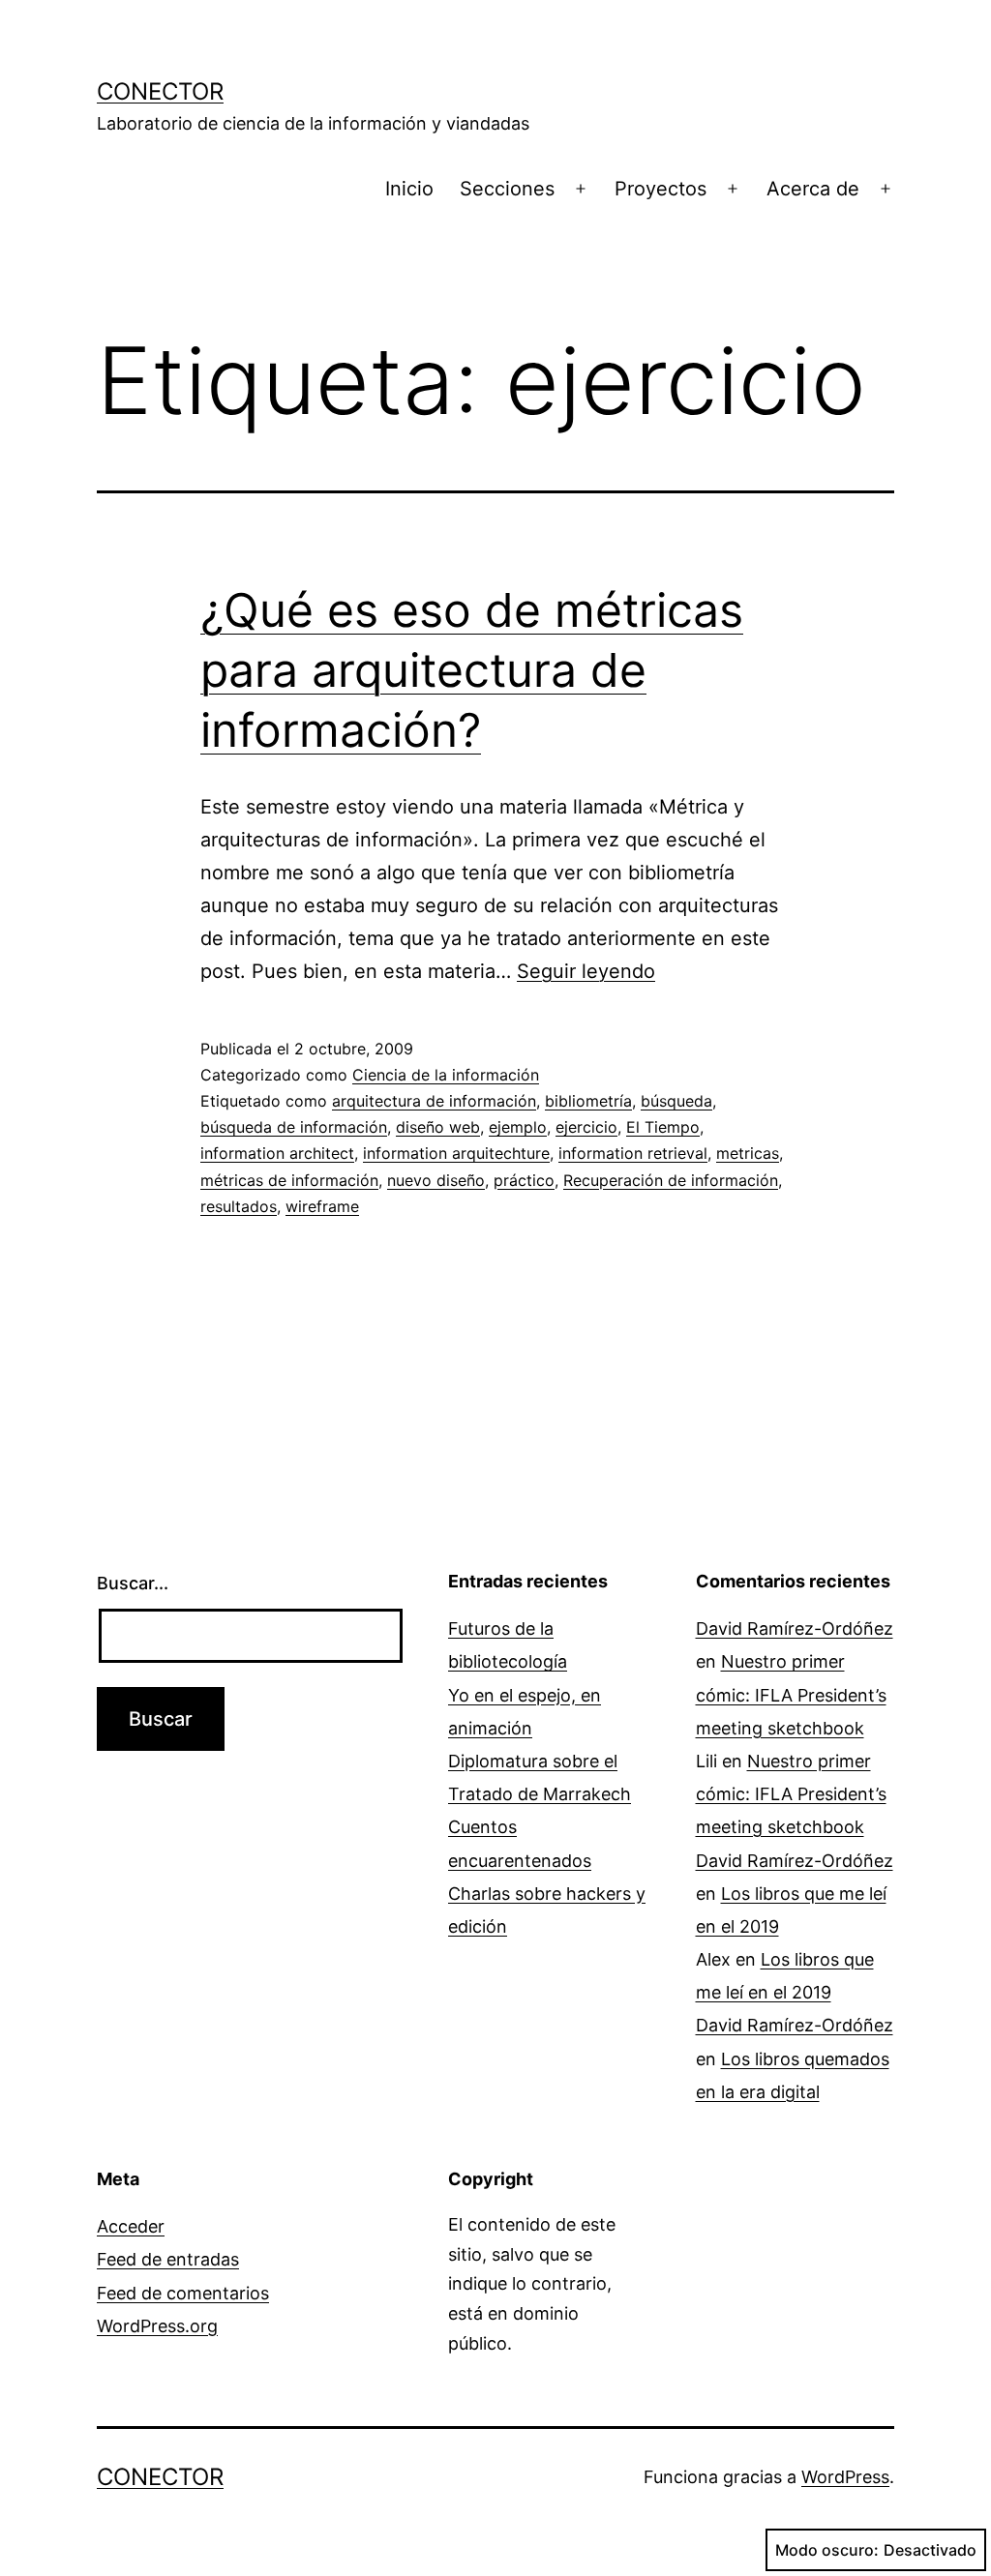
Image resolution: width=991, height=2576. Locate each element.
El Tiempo (663, 1127)
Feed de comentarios (183, 2293)
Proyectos (661, 189)
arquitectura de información (434, 1101)
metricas (748, 1153)
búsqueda (676, 1101)
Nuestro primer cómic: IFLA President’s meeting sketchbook (791, 1694)
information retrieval (633, 1153)
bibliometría (588, 1101)
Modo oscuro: (827, 2550)
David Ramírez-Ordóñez (795, 1629)
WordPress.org (157, 2326)
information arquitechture (456, 1153)
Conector (160, 91)
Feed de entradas (168, 2259)
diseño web (438, 1127)
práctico (524, 1180)
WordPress (845, 2477)
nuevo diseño (436, 1180)
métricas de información (289, 1180)
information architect (277, 1153)
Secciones (507, 189)
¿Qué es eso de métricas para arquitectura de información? (472, 670)
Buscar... (133, 1583)
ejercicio (586, 1127)
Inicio (409, 189)
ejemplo (518, 1127)
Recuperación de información (671, 1180)
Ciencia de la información (446, 1075)
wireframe (322, 1206)
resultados (239, 1206)
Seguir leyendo (586, 971)
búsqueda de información (294, 1127)
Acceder (131, 2226)
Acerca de (813, 189)
